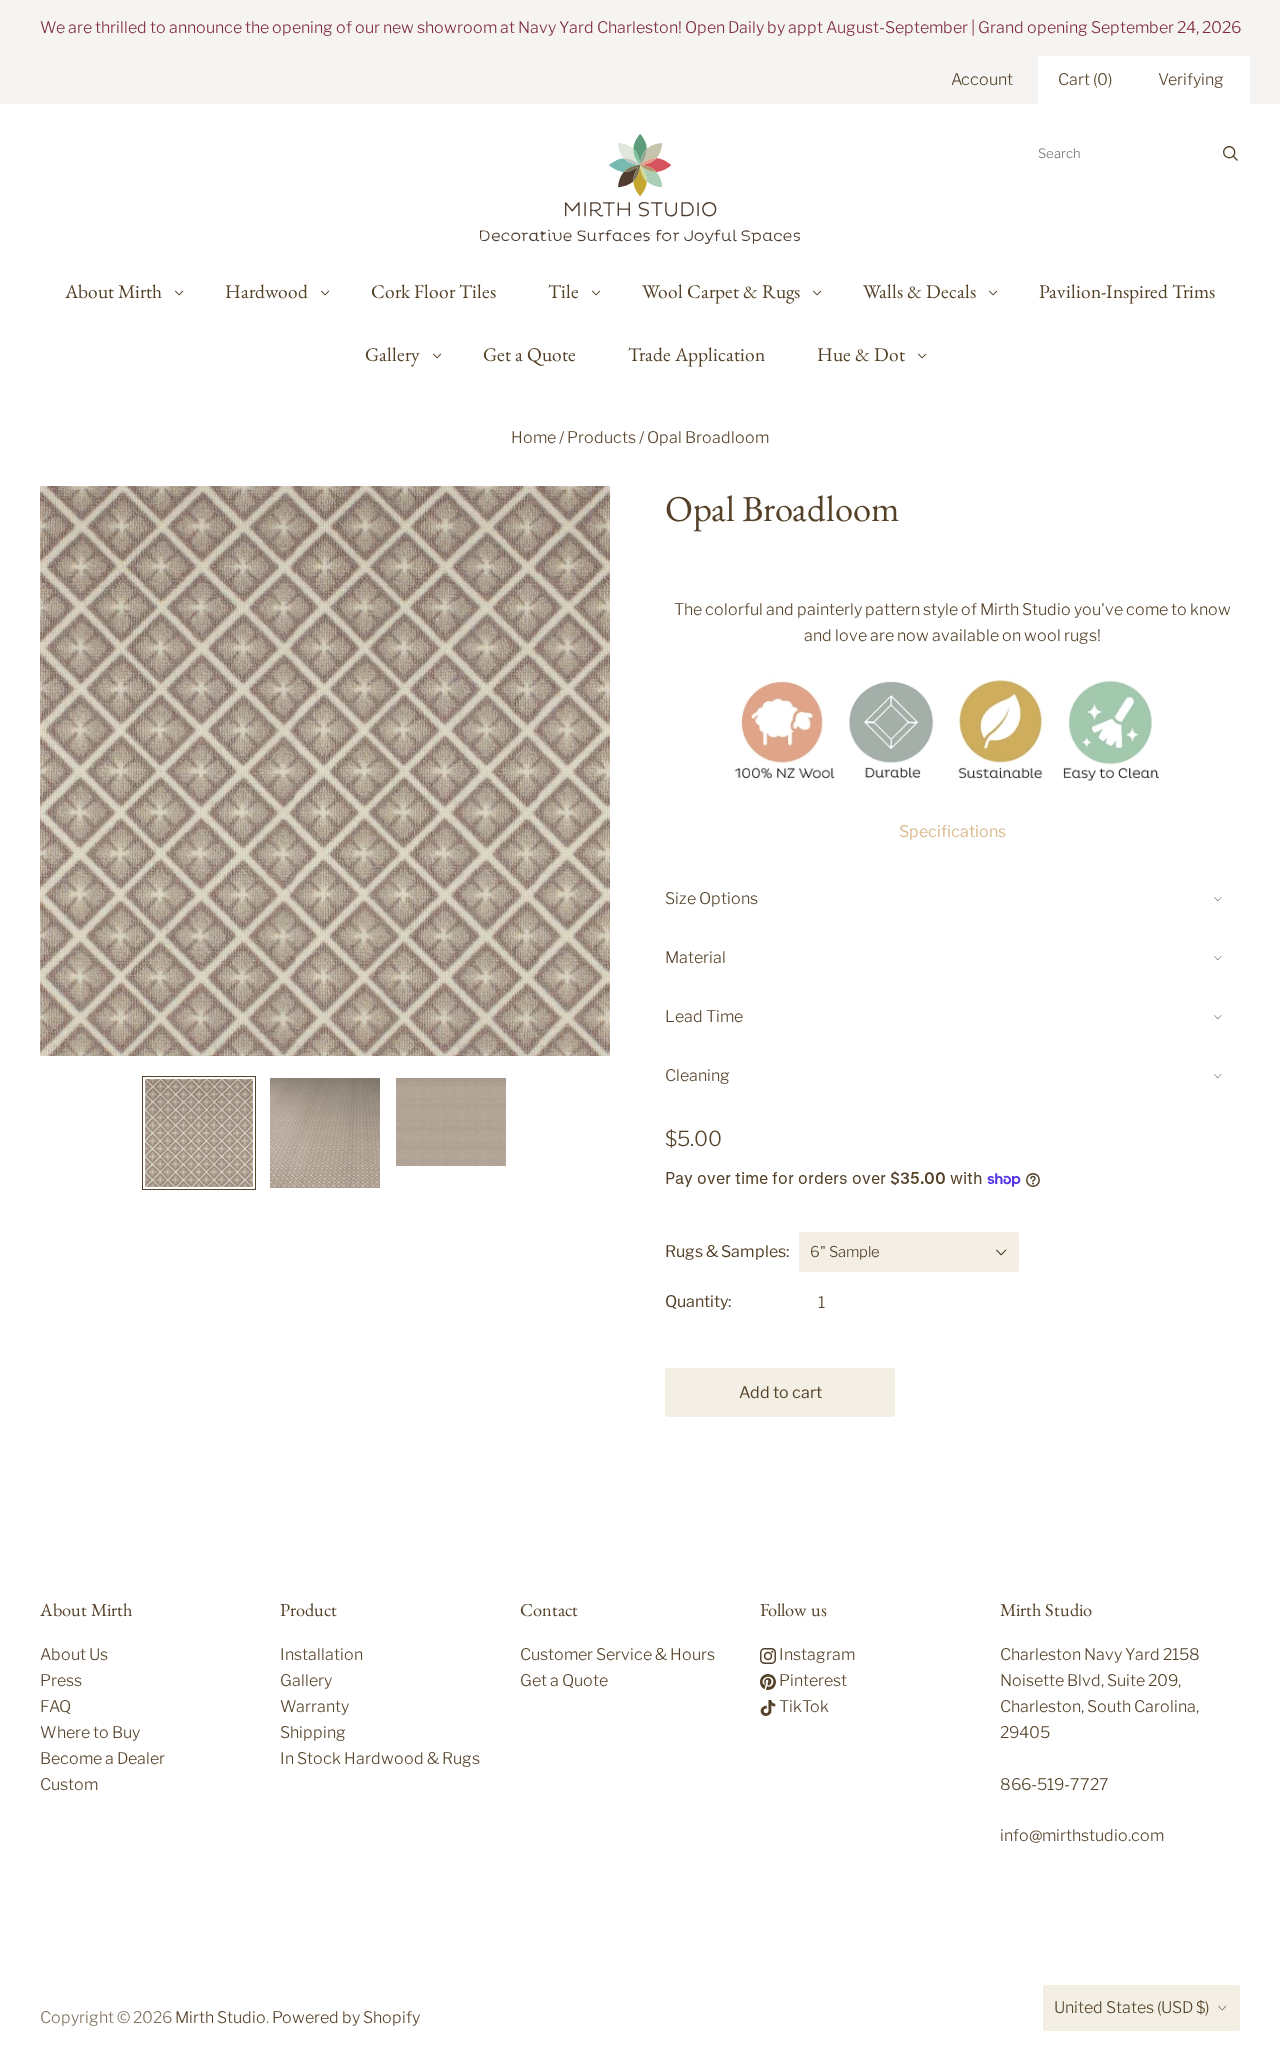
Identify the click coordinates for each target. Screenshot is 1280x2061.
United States (1131, 2007)
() (1085, 79)
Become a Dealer (102, 1758)
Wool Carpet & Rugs (721, 291)
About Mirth (113, 291)
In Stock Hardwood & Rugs (380, 1758)
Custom (69, 1784)
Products (601, 437)
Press (61, 1680)
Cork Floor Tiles (433, 291)
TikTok (802, 1706)
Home (533, 437)
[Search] (1230, 153)
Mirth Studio (220, 2017)
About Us (74, 1654)
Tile (563, 291)
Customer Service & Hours (617, 1654)
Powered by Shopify (346, 2017)
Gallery (392, 354)
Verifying (1191, 79)
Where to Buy (90, 1732)
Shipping (313, 1732)
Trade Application (696, 354)
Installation (321, 1654)
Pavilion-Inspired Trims (1127, 291)
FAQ (55, 1706)
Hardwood (266, 291)
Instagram (815, 1654)
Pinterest (811, 1680)
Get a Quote (529, 354)
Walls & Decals (919, 291)
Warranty (314, 1706)
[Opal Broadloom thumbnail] (199, 1133)
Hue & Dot (861, 354)
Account (982, 79)
